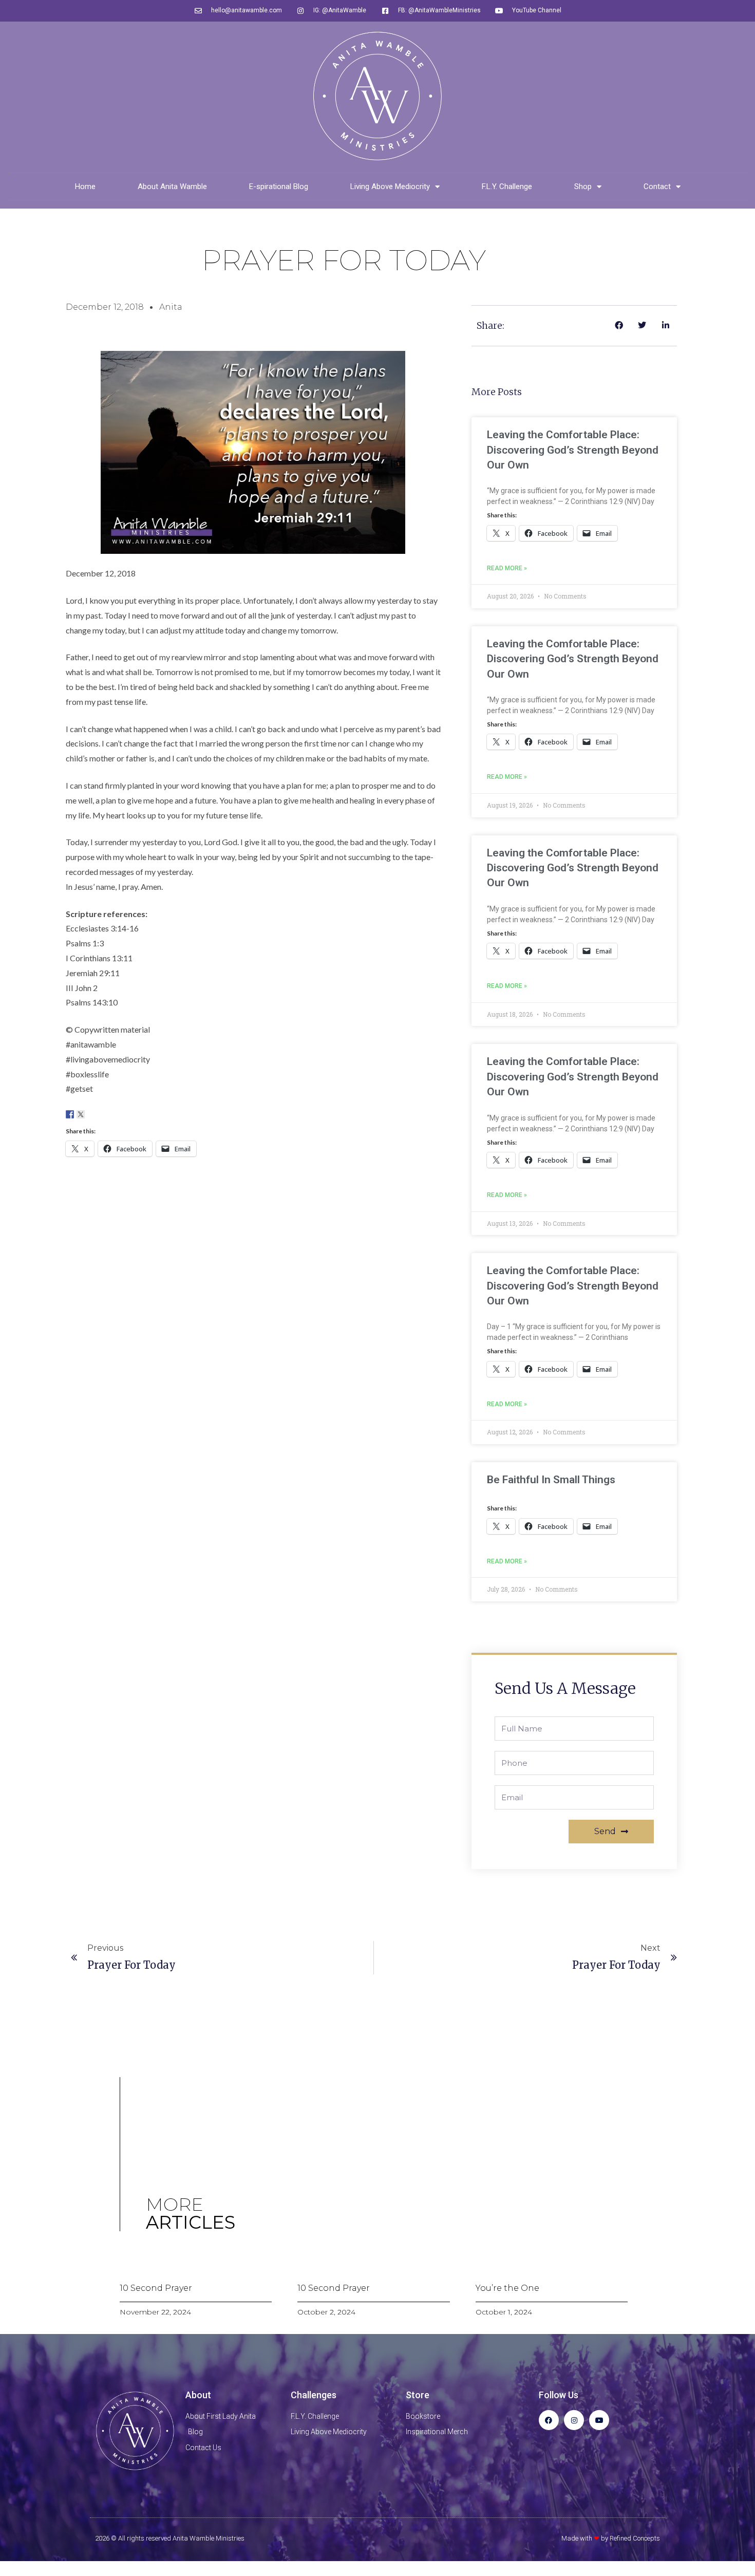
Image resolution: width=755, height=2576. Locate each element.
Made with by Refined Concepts (611, 2538)
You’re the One (507, 2288)
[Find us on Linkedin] (91, 1114)
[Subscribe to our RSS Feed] (102, 1114)
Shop (583, 186)
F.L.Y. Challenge (507, 186)
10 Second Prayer (156, 2288)
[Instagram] (574, 2420)
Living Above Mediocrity (390, 186)
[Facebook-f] (549, 2420)
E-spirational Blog (279, 186)
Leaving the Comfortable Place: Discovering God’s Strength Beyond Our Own (573, 450)
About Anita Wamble (172, 186)
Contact (657, 186)
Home (85, 186)
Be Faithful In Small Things (551, 1480)
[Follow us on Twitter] (81, 1114)
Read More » (507, 568)
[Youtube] (599, 2420)
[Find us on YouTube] (113, 1114)
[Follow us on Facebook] (70, 1114)
